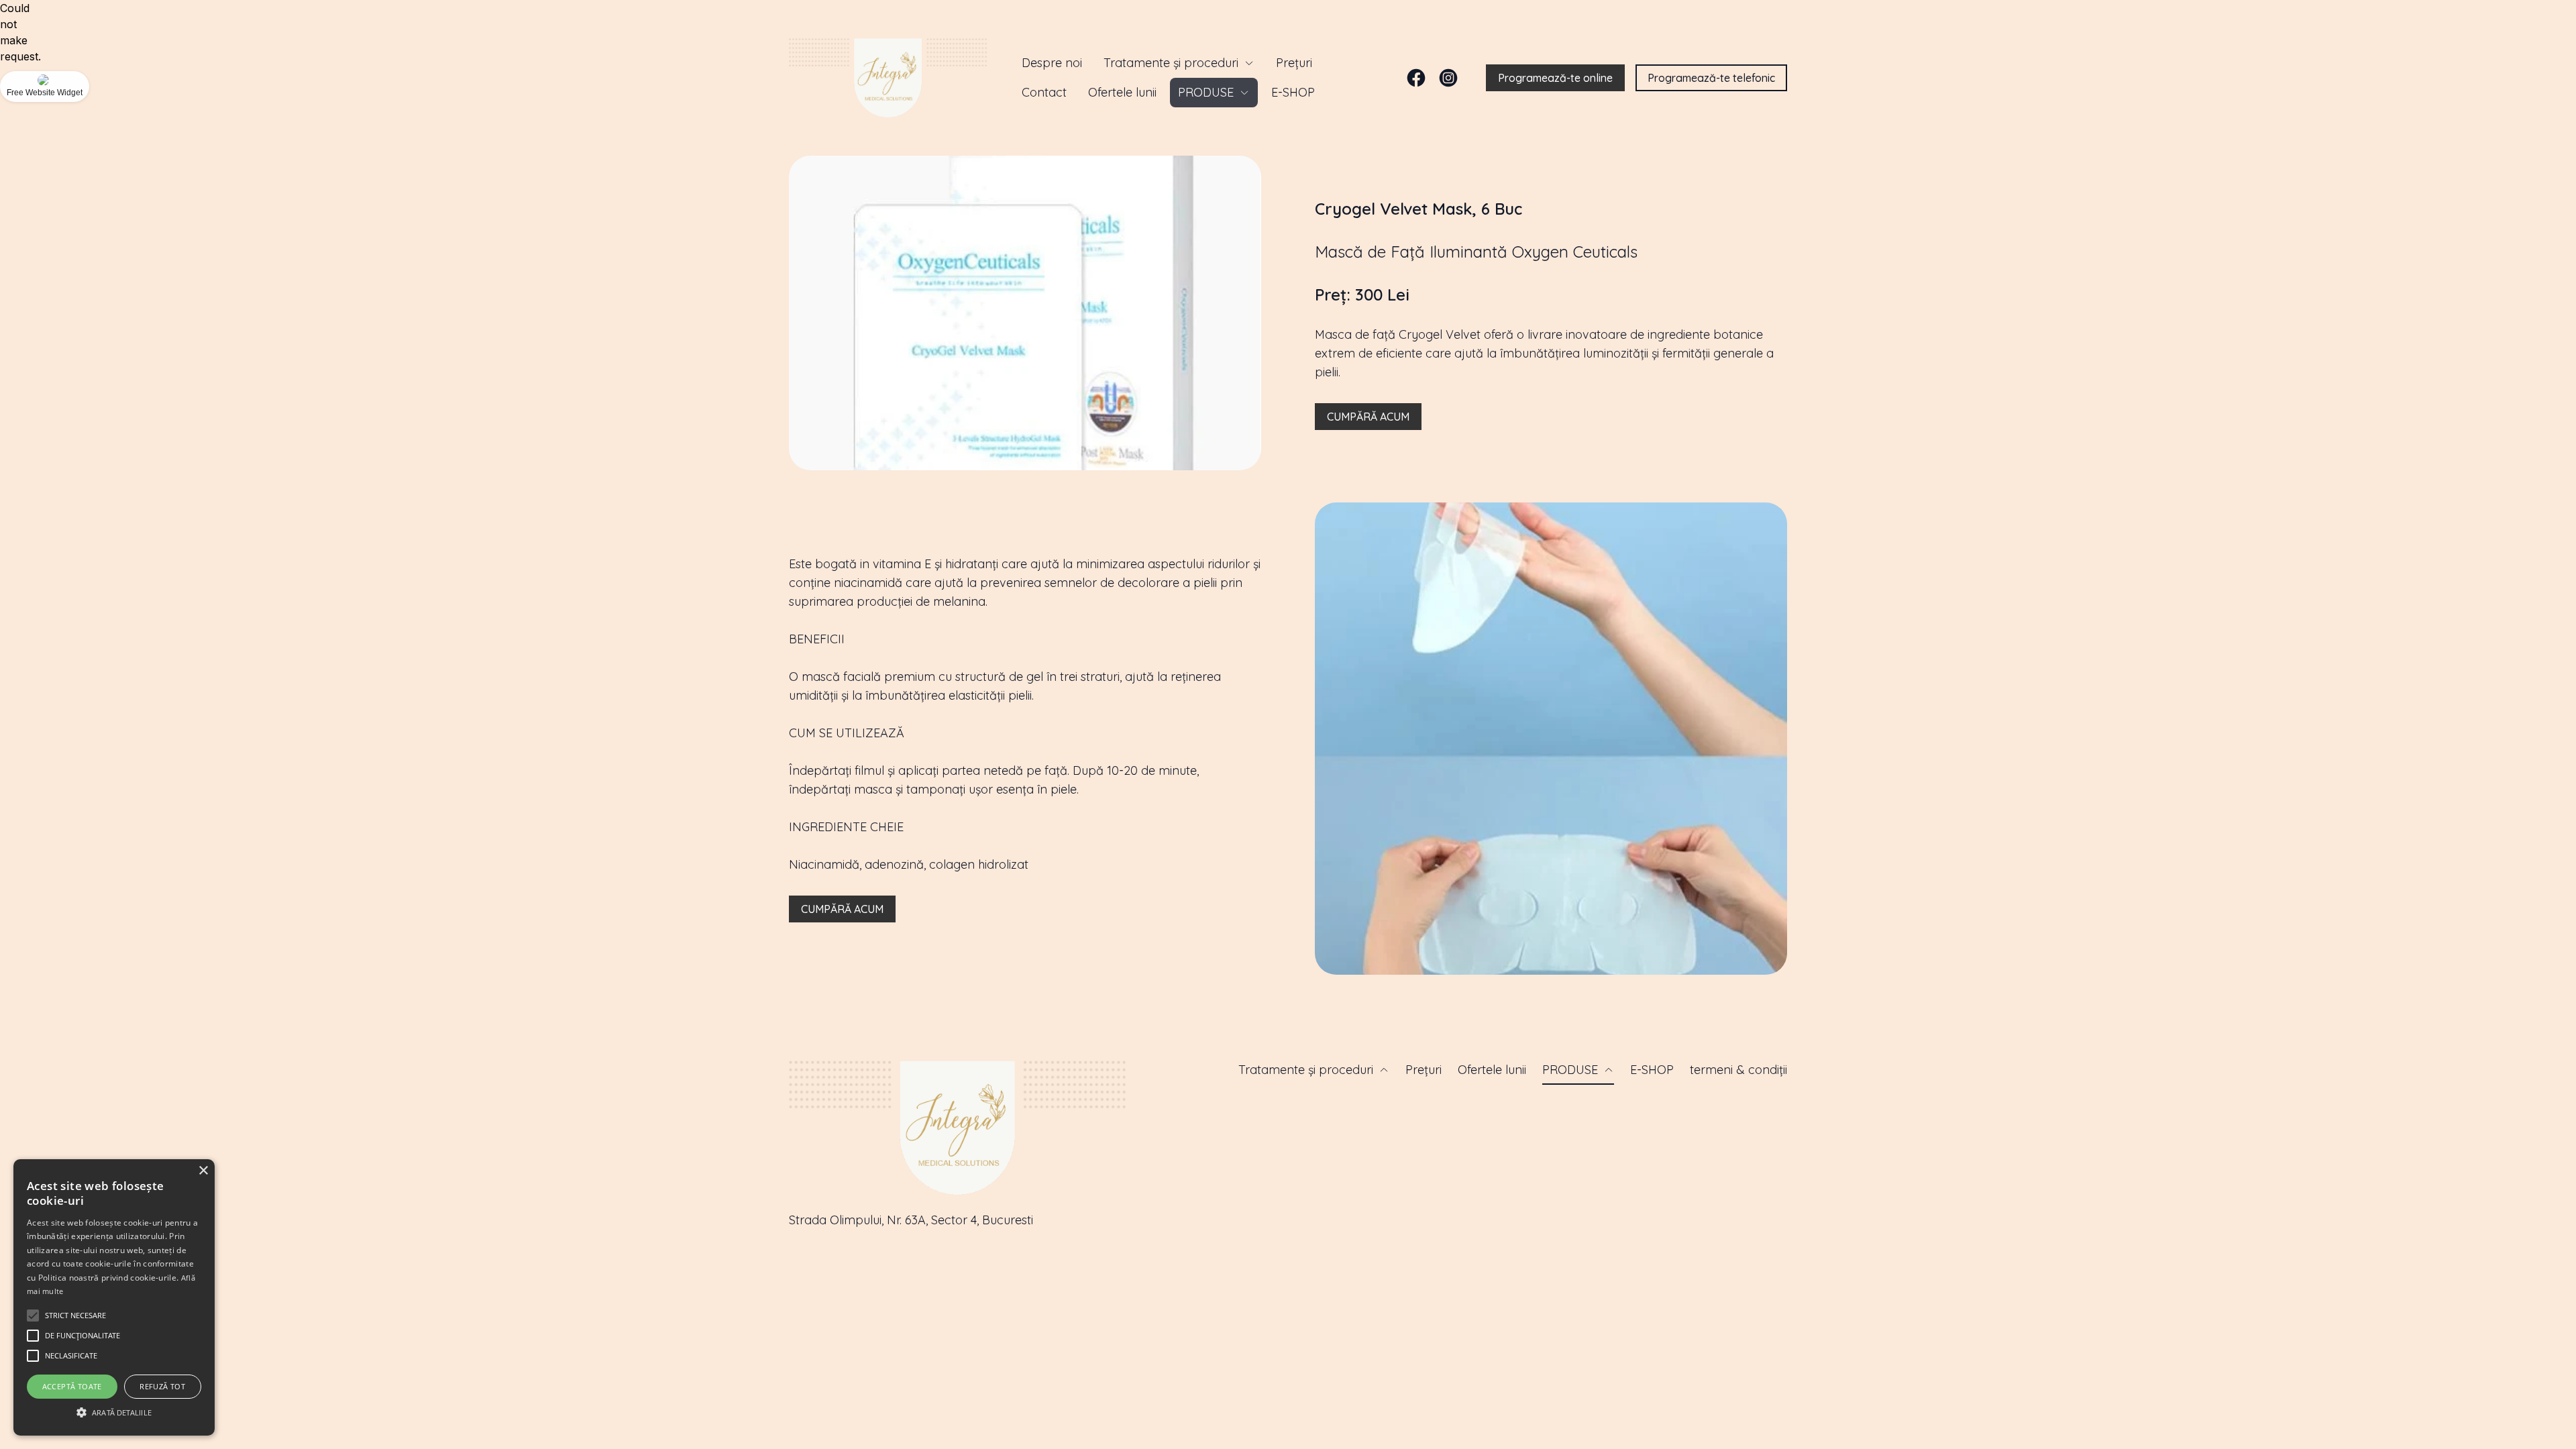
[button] (33, 1316)
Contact (1044, 92)
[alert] (114, 1297)
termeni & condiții (1738, 1070)
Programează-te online (1555, 78)
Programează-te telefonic (1711, 78)
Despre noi (1052, 63)
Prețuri (1294, 63)
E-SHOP (1293, 92)
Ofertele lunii (1122, 92)
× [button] (203, 1171)
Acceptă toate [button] (72, 1386)
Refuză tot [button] (162, 1386)
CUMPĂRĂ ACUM (1368, 417)
